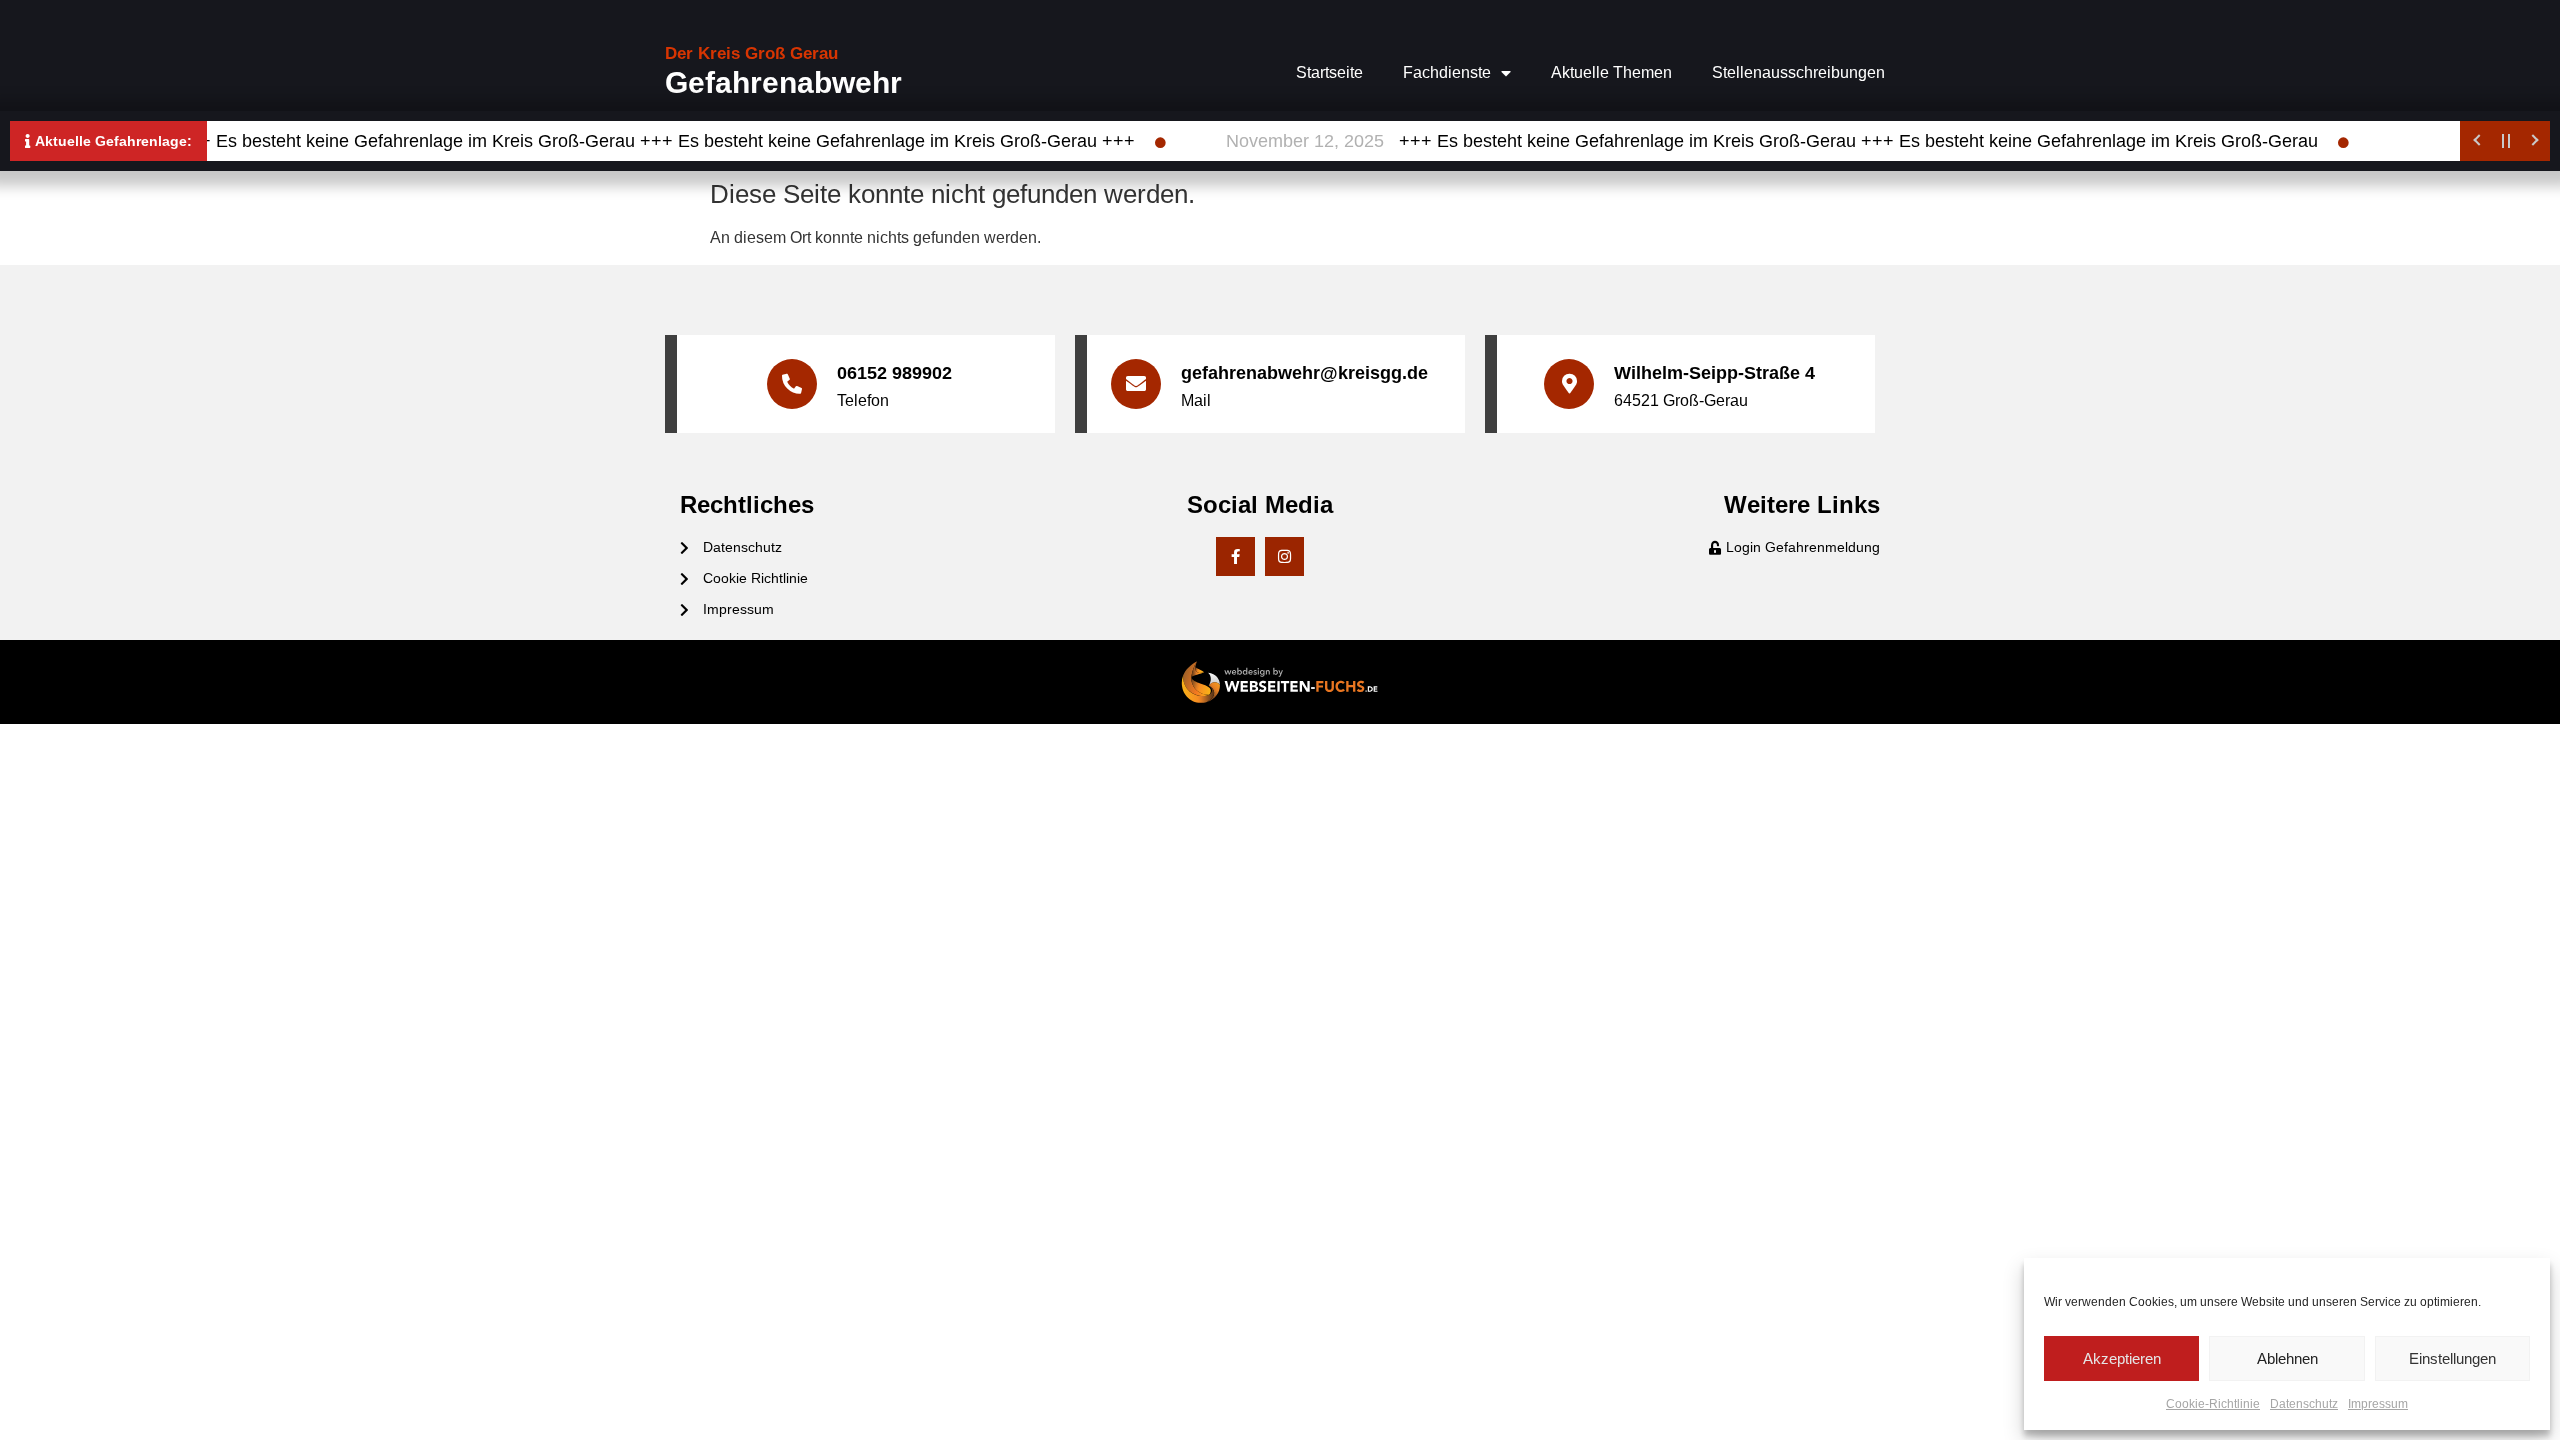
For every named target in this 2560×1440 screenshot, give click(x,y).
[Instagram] (1284, 556)
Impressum (2378, 1404)
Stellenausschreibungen (1798, 72)
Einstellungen (2452, 1358)
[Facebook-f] (1235, 556)
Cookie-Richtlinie (2213, 1404)
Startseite (1329, 72)
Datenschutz (2304, 1404)
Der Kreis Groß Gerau (751, 53)
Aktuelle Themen (1611, 72)
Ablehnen (2287, 1358)
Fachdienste (1447, 72)
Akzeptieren (2122, 1358)
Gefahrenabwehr (783, 82)
